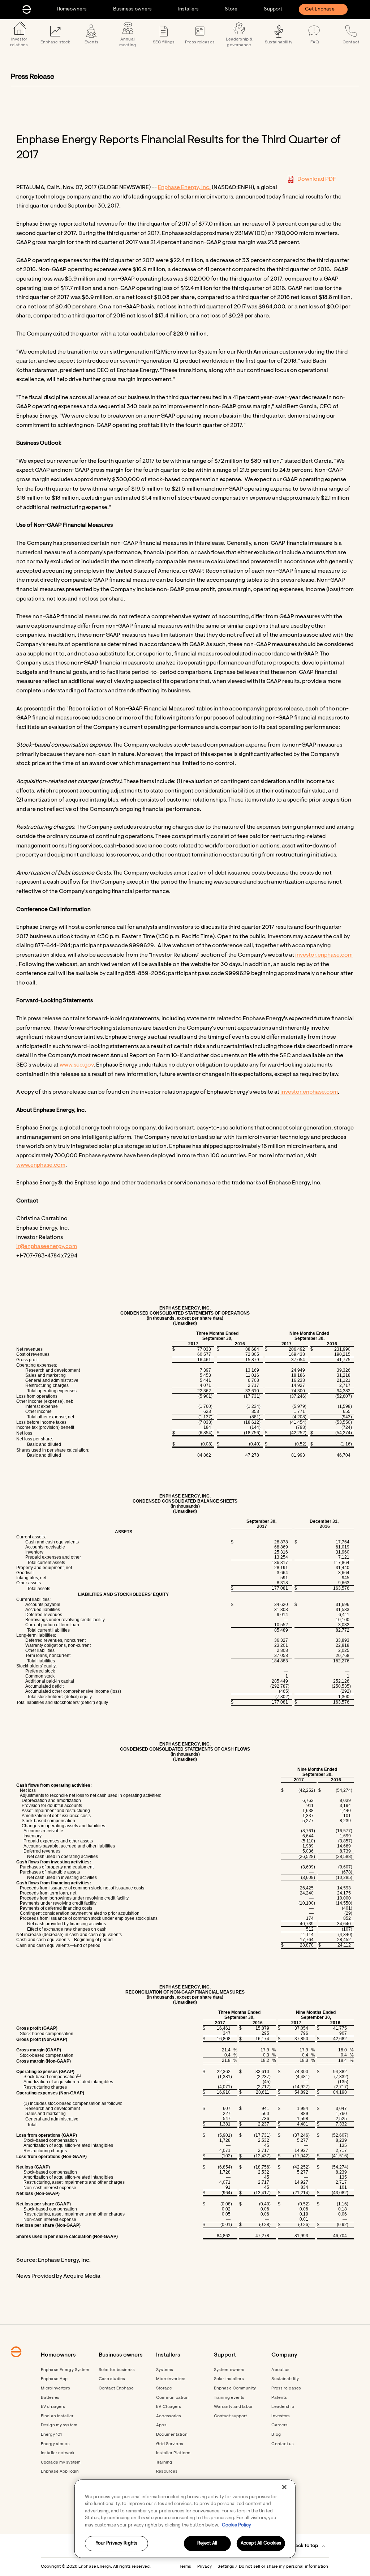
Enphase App (54, 2379)
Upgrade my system (61, 2462)
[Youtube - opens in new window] (53, 2546)
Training (164, 2462)
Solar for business (117, 2370)
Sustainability (285, 2379)
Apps (161, 2425)
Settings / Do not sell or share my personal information (273, 2567)
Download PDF (317, 179)
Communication (172, 2398)
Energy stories (55, 2444)
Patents (279, 2398)
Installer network (58, 2453)
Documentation (172, 2435)
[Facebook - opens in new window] (43, 2546)
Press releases (286, 2388)
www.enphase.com (41, 1165)
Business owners (132, 9)
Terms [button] (186, 2567)
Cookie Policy (236, 2525)
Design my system (59, 2425)
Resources (167, 2472)
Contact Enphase (116, 2388)
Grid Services (170, 2444)
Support (273, 9)
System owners (229, 2370)
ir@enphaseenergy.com (47, 1247)
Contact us (283, 2444)
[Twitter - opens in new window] (64, 2546)
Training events (229, 2398)
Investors (281, 2416)
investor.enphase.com (324, 955)
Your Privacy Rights (117, 2544)
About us (280, 2370)
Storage (164, 2388)
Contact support (231, 2416)
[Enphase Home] (27, 9)
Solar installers (229, 2379)
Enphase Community (235, 2388)
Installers (188, 9)
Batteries (50, 2398)
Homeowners (72, 9)
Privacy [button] (205, 2567)
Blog (276, 2435)
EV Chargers (169, 2407)
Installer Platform (173, 2453)
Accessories (169, 2416)
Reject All (207, 2544)
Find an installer (57, 2416)
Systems (165, 2370)
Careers (279, 2425)
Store (231, 9)
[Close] (284, 2487)
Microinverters (55, 2388)
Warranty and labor (233, 2407)
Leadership (283, 2407)
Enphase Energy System (65, 2370)
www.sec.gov (77, 1065)
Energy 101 (51, 2435)
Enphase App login (60, 2472)
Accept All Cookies (261, 2544)
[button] (309, 2546)
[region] (185, 2519)
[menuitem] (72, 9)
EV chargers (53, 2407)
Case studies (112, 2379)
